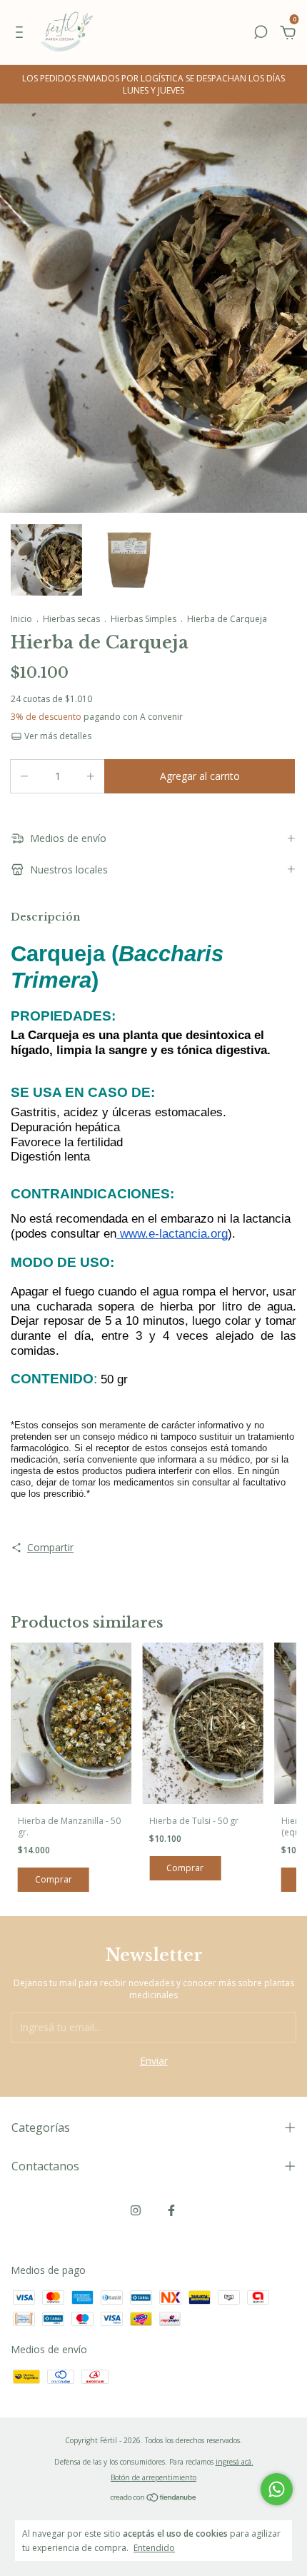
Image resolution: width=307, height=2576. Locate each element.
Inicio (21, 619)
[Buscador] (261, 34)
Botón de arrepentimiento (153, 2477)
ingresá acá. (235, 2462)
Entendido (154, 2547)
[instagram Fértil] (136, 2210)
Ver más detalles (57, 736)
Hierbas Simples (144, 619)
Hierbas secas (71, 619)
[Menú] (22, 34)
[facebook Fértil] (171, 2210)
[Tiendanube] (154, 2499)
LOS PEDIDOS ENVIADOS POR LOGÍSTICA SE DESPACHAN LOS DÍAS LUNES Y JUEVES (153, 84)
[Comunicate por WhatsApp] (277, 2489)
